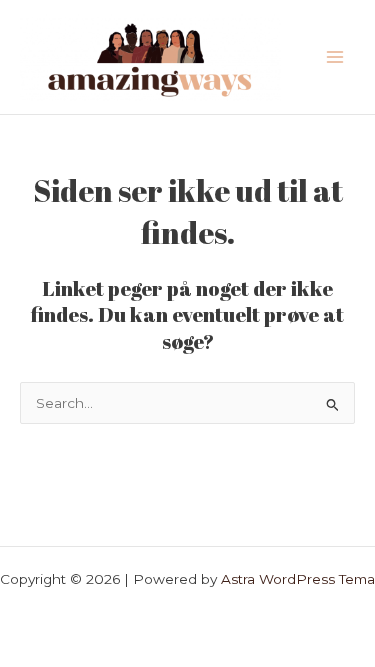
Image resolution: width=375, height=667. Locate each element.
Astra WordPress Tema (298, 579)
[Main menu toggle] (335, 57)
